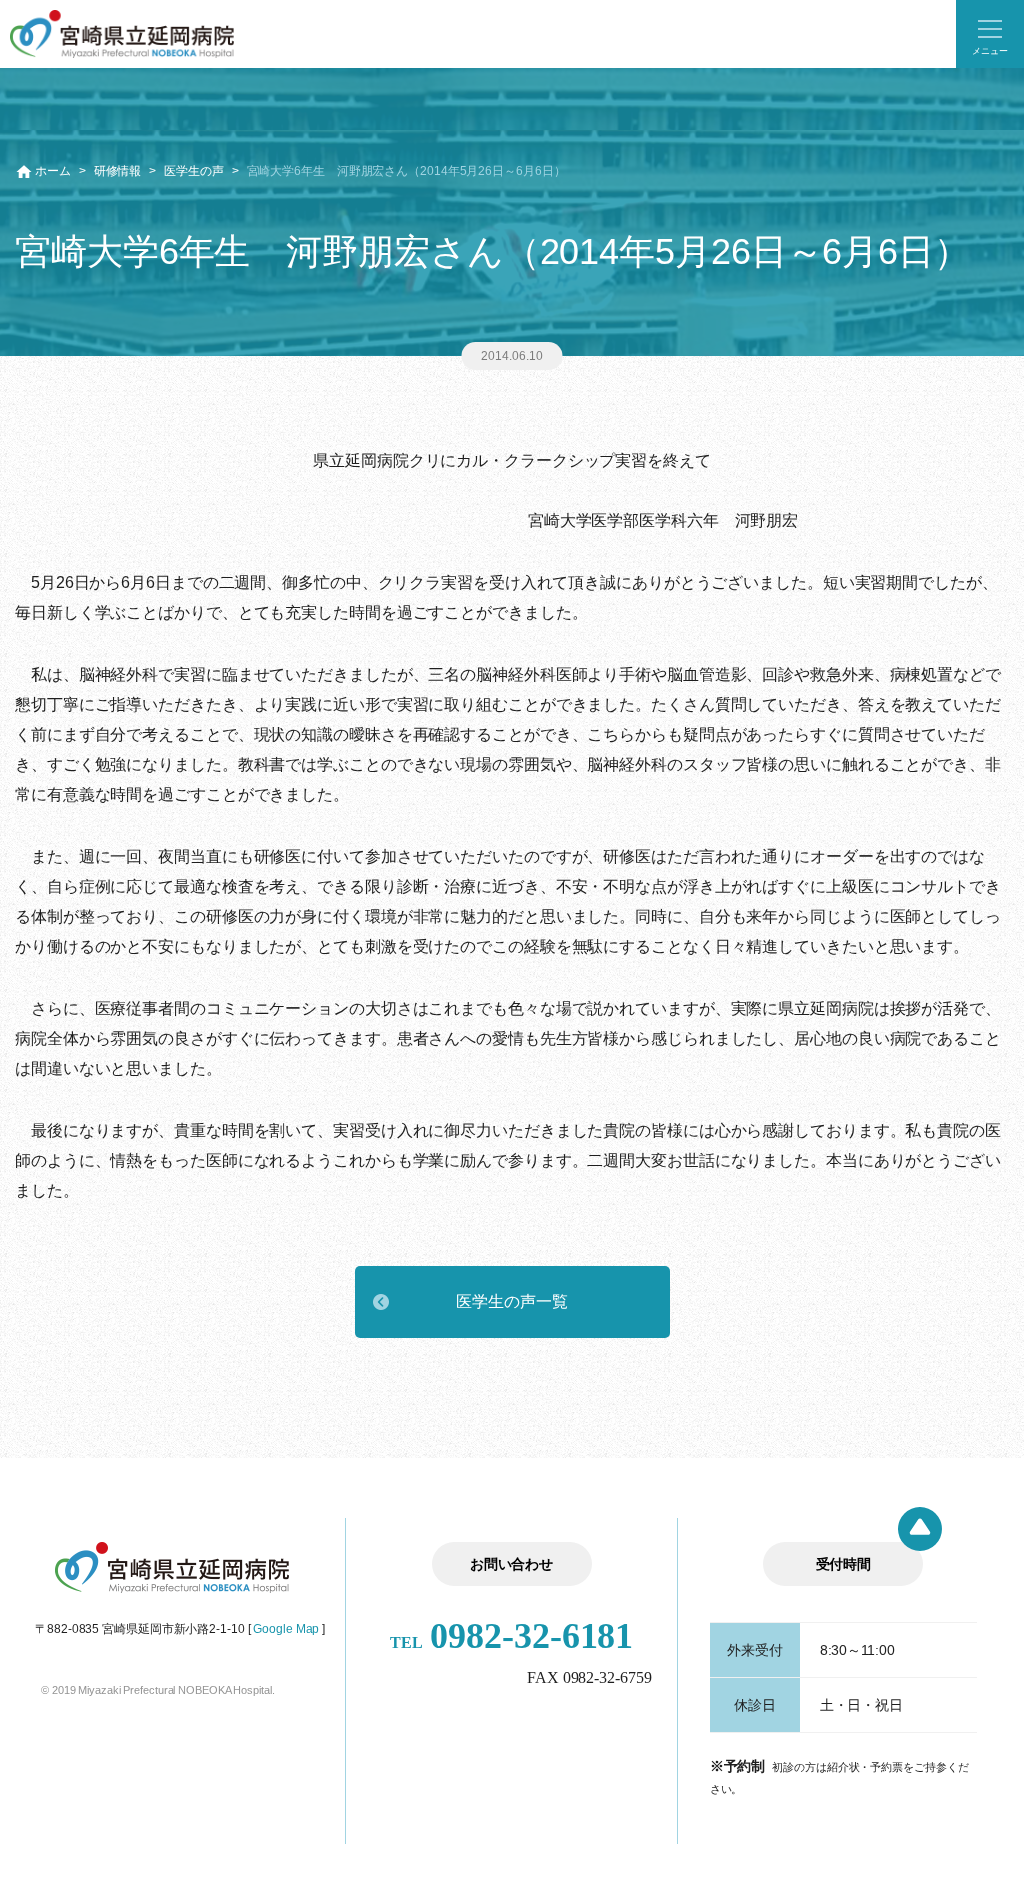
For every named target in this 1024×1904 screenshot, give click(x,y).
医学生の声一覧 (511, 1301)
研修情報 (118, 171)
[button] (990, 34)
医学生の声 (194, 171)
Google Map (286, 1629)
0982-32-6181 (512, 1636)
